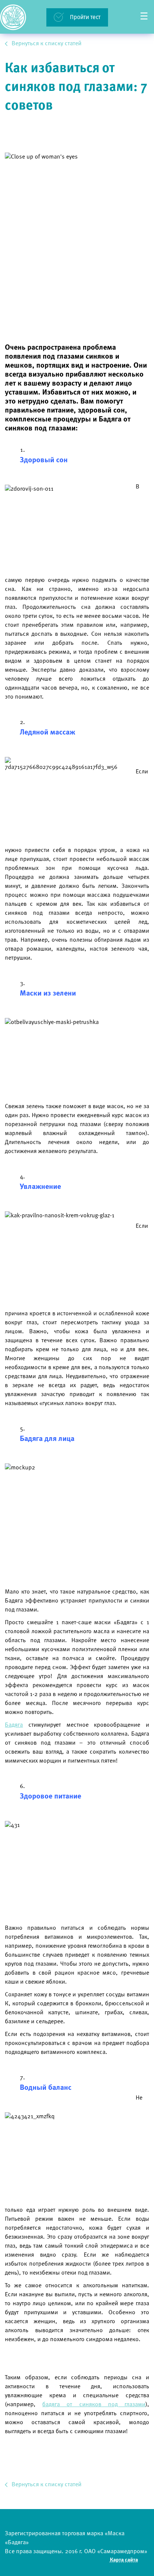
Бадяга (14, 1725)
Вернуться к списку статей (47, 44)
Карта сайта (124, 2560)
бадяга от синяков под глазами (94, 2405)
